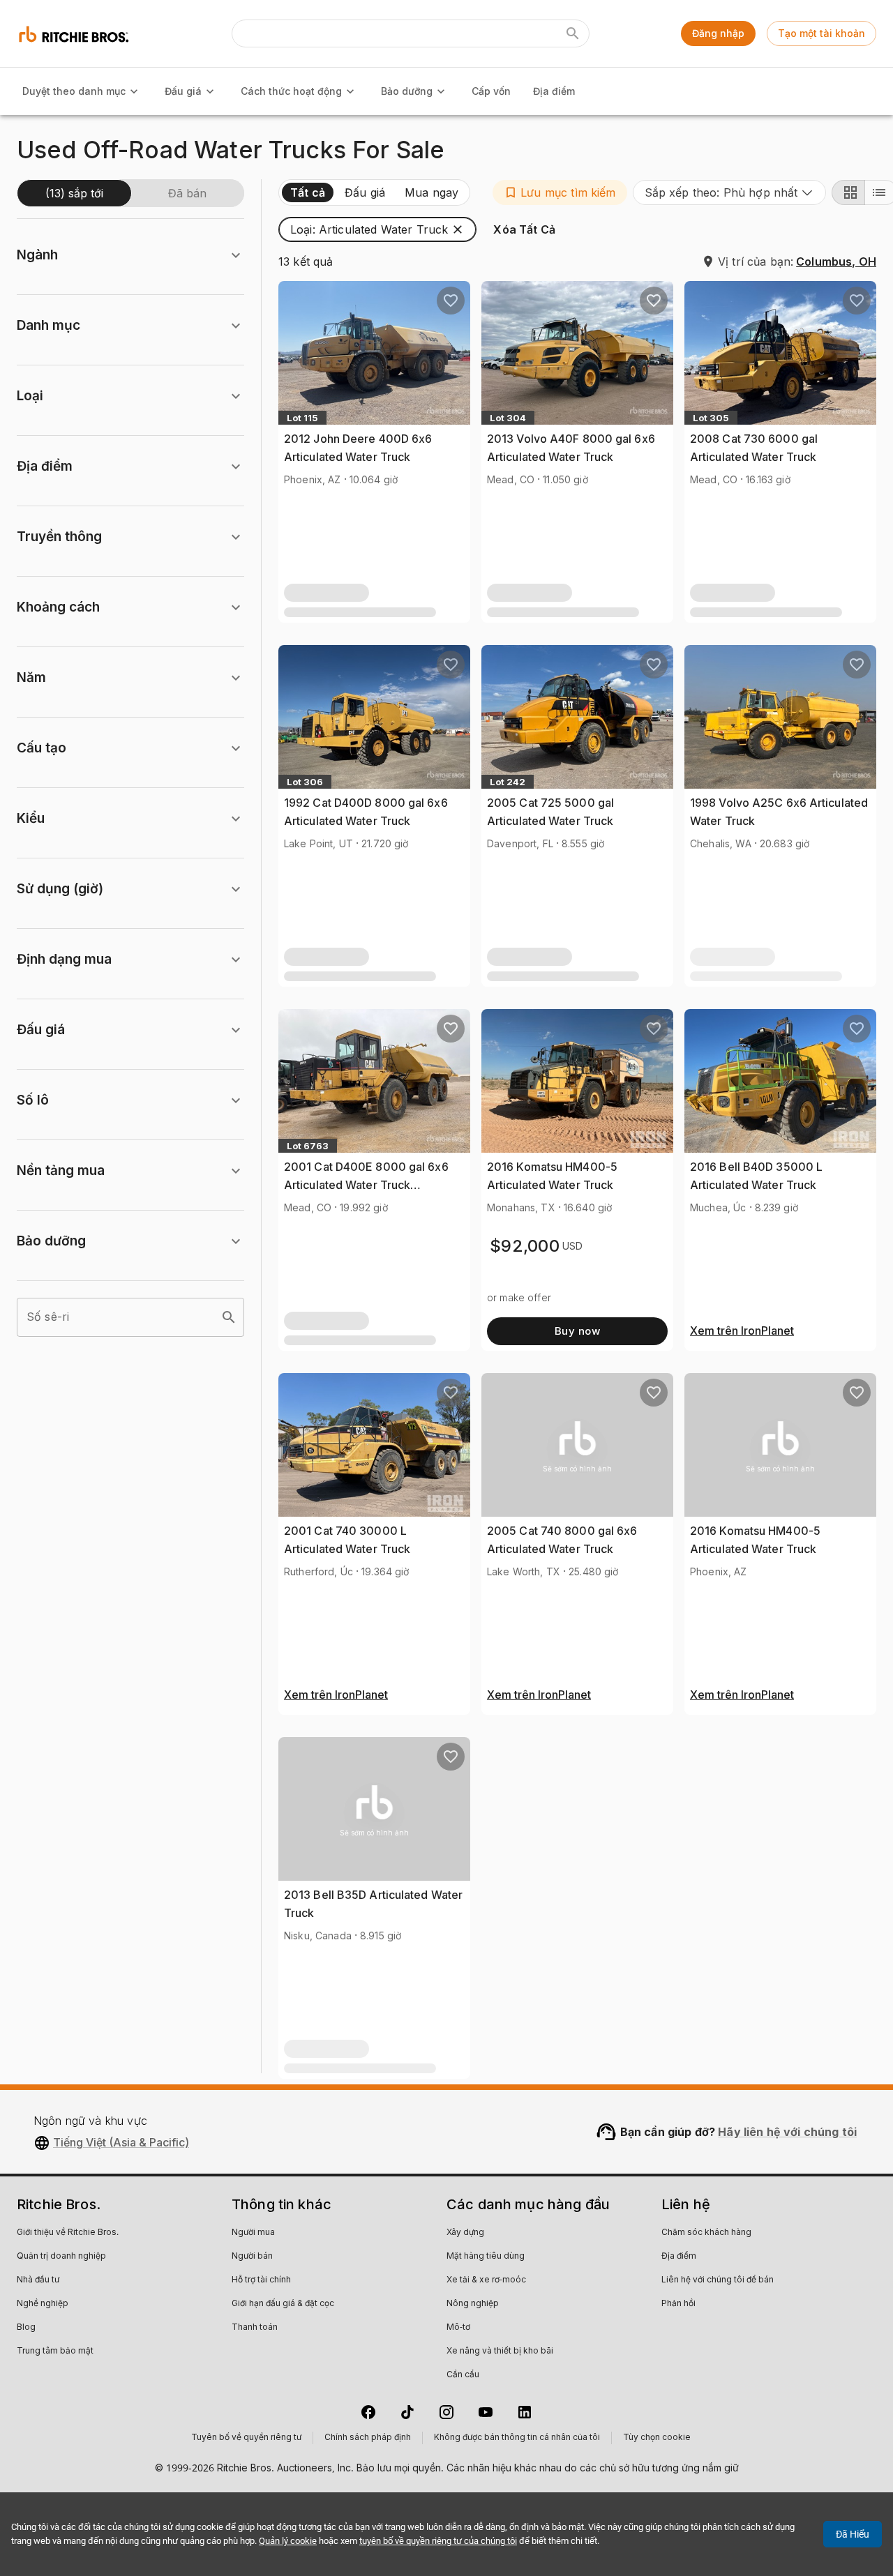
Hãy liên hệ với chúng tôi (787, 2132)
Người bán (252, 2257)
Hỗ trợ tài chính (261, 2280)
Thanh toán (255, 2328)
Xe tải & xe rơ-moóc (486, 2280)
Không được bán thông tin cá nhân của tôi (517, 2438)
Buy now (577, 1331)
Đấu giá (183, 91)
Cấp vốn (491, 91)
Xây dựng (465, 2233)
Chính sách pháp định (368, 2438)
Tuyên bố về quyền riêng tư (246, 2438)
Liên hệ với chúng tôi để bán (718, 2280)
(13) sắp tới (74, 193)
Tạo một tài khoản (821, 33)
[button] (560, 192)
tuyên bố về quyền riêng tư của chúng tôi (438, 2541)
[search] (229, 1317)
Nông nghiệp (473, 2304)
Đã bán (187, 193)
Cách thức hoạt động (291, 91)
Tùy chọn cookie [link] (657, 2438)
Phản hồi (678, 2304)
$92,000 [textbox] (525, 1246)
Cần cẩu (463, 2375)
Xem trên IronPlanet (742, 1331)
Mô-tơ (458, 2328)
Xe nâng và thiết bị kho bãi (500, 2351)
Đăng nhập (718, 33)
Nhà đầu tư (38, 2280)
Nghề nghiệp (43, 2304)
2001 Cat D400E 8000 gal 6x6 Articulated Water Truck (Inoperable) (366, 1184)
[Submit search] (573, 33)
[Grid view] (848, 192)
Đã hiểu (853, 2534)
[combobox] (730, 192)
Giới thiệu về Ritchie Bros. (68, 2233)
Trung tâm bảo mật (55, 2351)
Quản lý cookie (288, 2541)
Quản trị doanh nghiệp (61, 2257)
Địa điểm (554, 91)
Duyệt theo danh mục (74, 91)
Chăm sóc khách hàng (706, 2233)
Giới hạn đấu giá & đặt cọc (283, 2304)
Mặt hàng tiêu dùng (486, 2257)
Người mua (253, 2233)
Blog (26, 2328)
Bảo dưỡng (407, 91)
